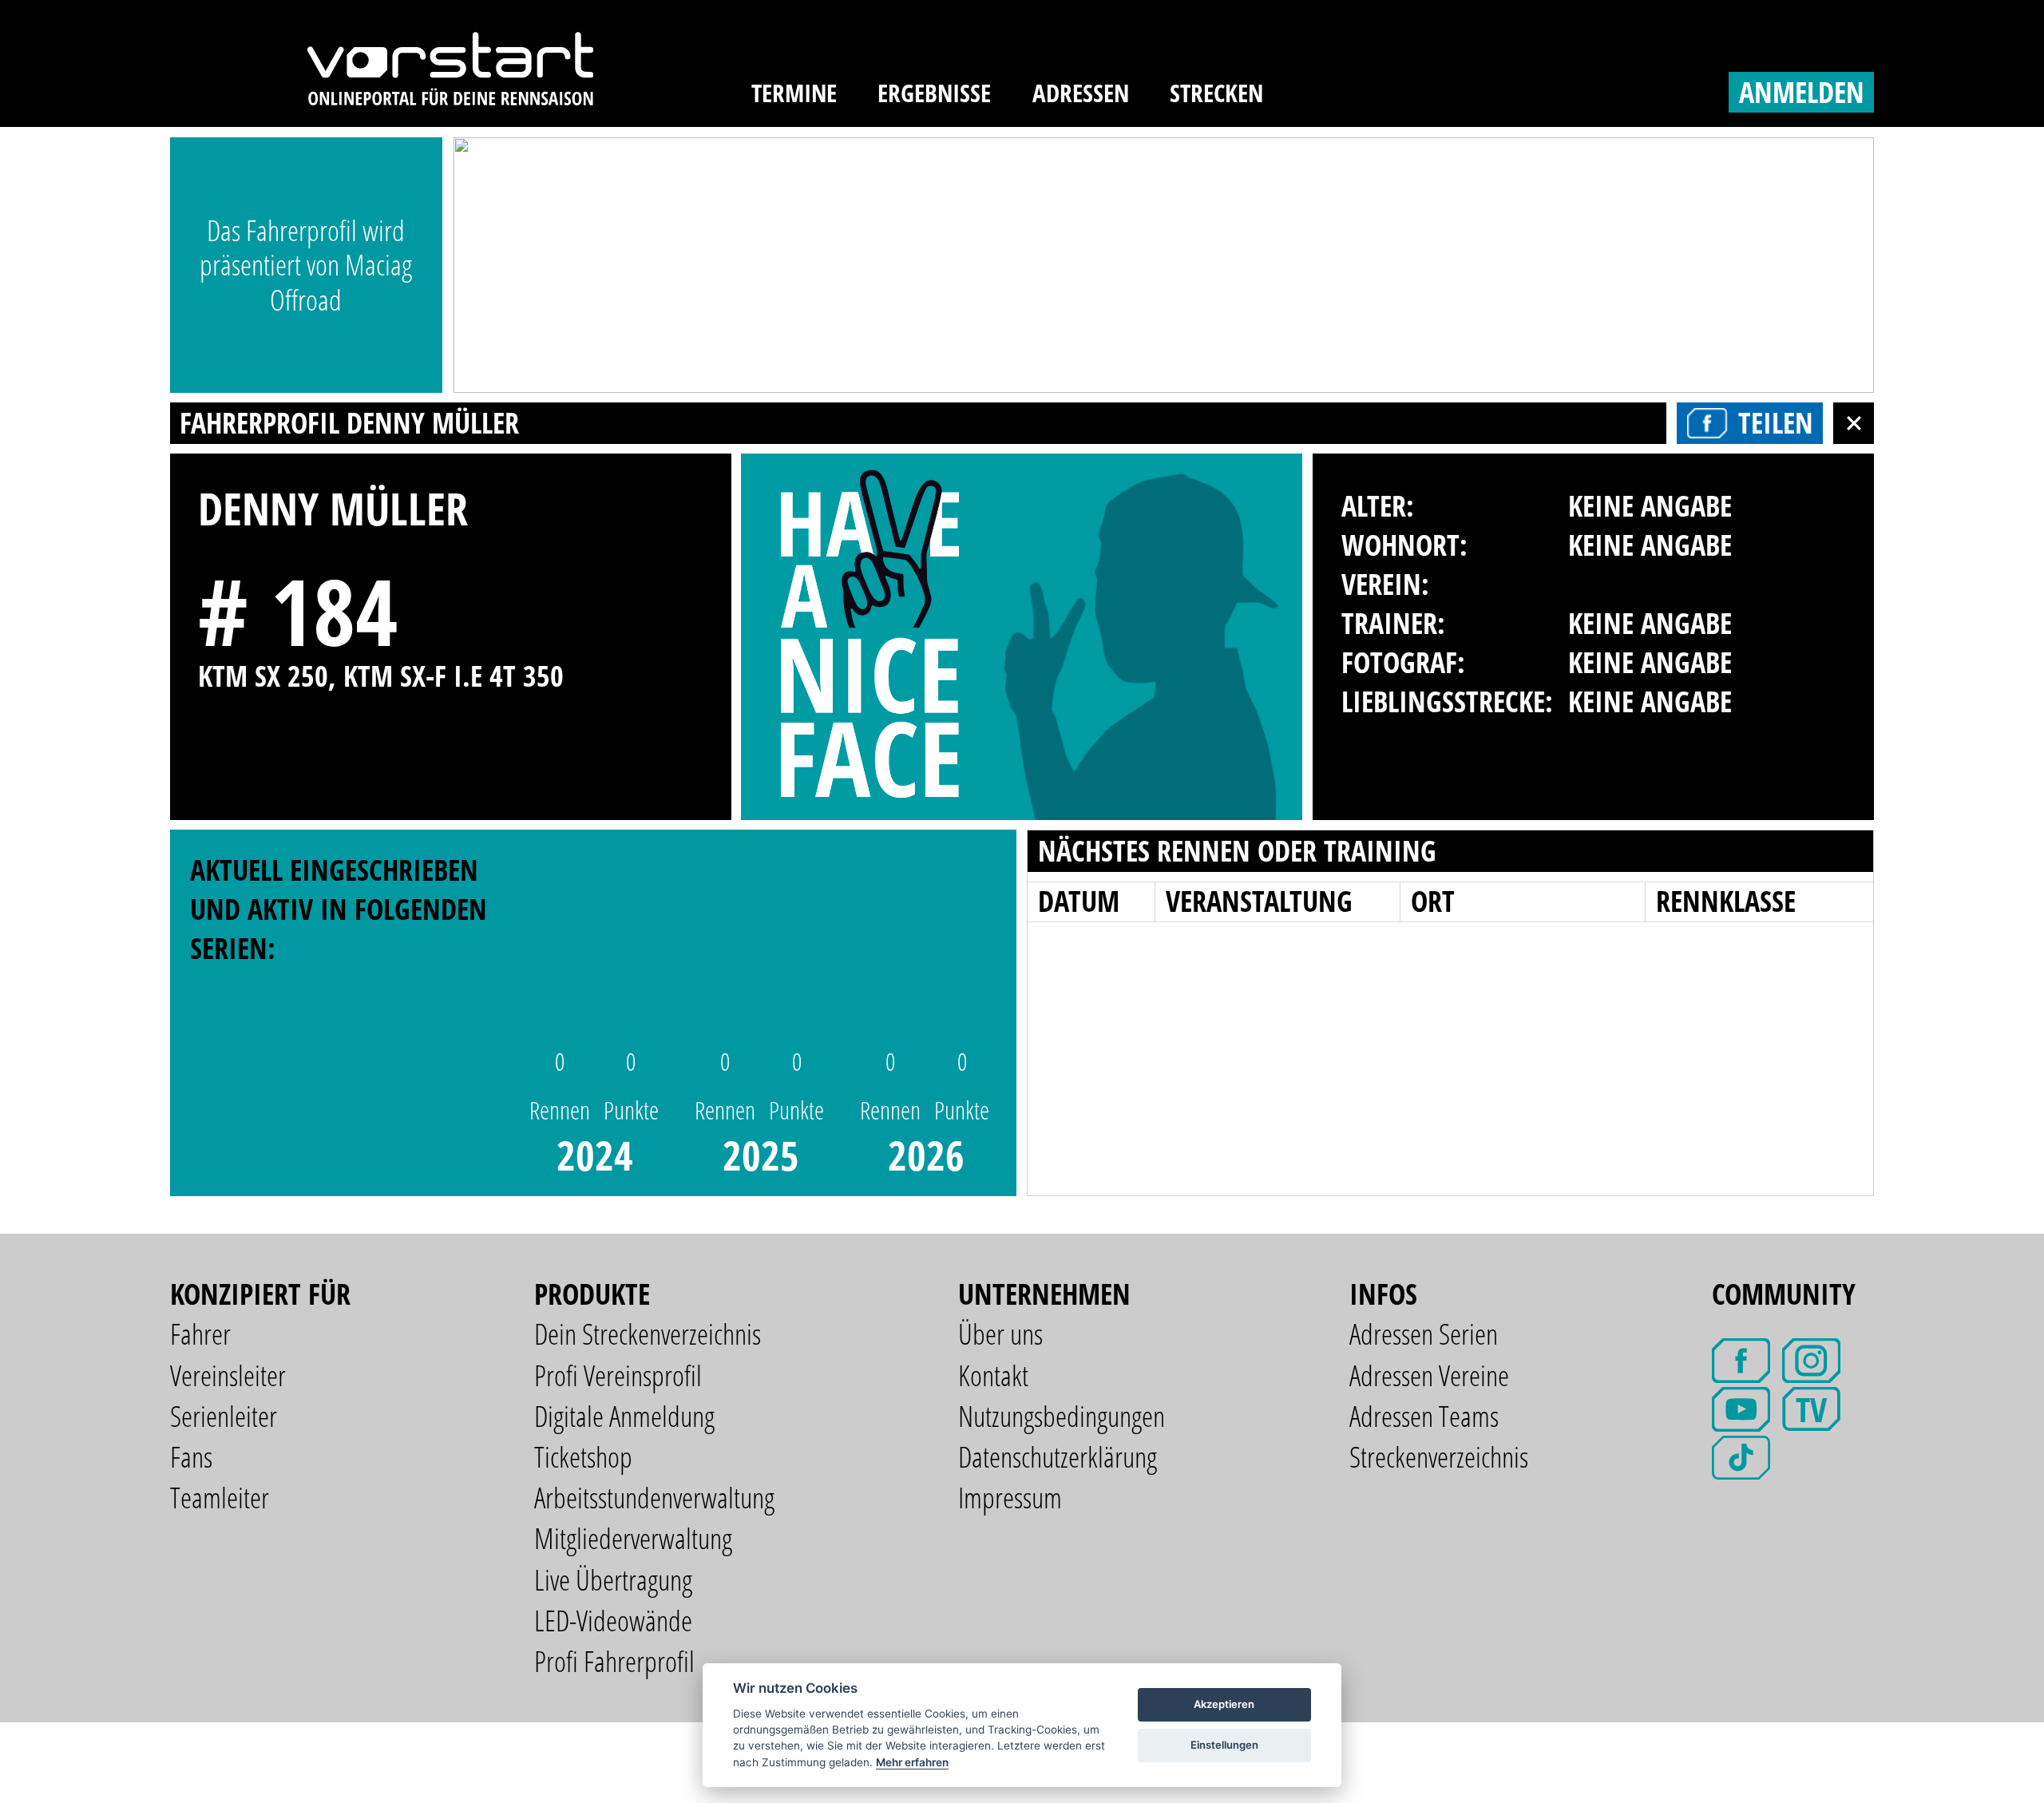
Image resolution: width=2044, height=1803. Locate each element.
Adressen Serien (1424, 1334)
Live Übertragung (613, 1580)
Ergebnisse (934, 93)
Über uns (1000, 1334)
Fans (191, 1457)
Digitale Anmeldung (624, 1416)
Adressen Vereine (1429, 1375)
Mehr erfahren (912, 1762)
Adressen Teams (1424, 1416)
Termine (794, 93)
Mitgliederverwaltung (633, 1538)
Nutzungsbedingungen (1062, 1416)
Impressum (1010, 1498)
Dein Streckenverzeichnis (648, 1334)
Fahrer (200, 1334)
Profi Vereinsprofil (618, 1375)
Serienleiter (224, 1416)
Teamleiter (220, 1498)
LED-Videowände (613, 1621)
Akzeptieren (1224, 1704)
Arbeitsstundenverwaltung (654, 1498)
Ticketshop (583, 1457)
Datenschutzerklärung (1058, 1457)
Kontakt (993, 1375)
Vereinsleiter (228, 1375)
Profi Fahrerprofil (614, 1661)
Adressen (1081, 93)
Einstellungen (1224, 1745)
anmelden (1802, 92)
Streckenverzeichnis (1439, 1457)
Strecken (1216, 93)
